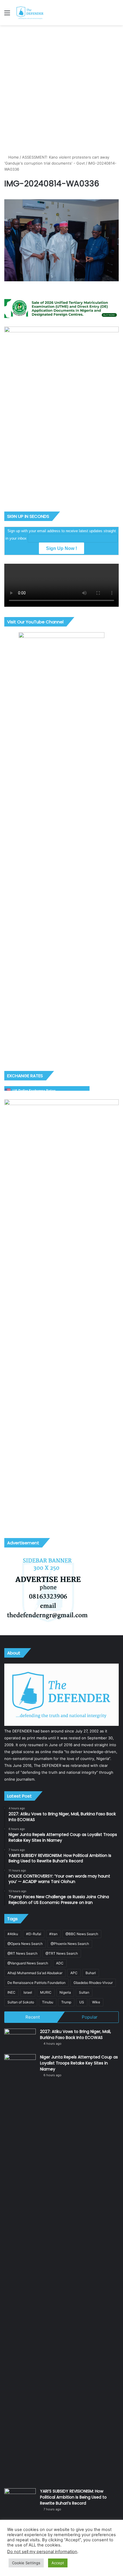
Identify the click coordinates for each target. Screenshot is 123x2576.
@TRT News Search (62, 1953)
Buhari (91, 1973)
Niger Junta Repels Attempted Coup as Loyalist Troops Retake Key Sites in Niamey (79, 2063)
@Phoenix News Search (70, 1944)
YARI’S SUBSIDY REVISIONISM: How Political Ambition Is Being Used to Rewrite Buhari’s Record (73, 2497)
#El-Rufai (34, 1934)
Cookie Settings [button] (26, 2563)
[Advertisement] (61, 90)
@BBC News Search (82, 1934)
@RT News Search (22, 1953)
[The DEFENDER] (30, 13)
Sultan (84, 1992)
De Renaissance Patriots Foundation (36, 1983)
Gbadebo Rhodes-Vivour (93, 1983)
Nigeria (65, 1992)
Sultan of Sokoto (21, 2002)
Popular (90, 2017)
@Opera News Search (25, 1944)
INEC (11, 1992)
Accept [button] (58, 2563)
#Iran (53, 1934)
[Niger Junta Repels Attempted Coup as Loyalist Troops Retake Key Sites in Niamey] (20, 2269)
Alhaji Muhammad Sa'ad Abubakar (35, 1973)
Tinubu (48, 2002)
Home (13, 157)
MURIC (46, 1992)
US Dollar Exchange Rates (34, 1091)
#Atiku (13, 1934)
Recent (33, 2017)
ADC (60, 1963)
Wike (96, 2002)
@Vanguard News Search (28, 1963)
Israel (28, 1992)
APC (74, 1973)
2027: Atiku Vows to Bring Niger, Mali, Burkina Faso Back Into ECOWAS (76, 2035)
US (82, 2002)
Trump (66, 2002)
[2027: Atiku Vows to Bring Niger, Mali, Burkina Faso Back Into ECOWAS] (20, 2039)
